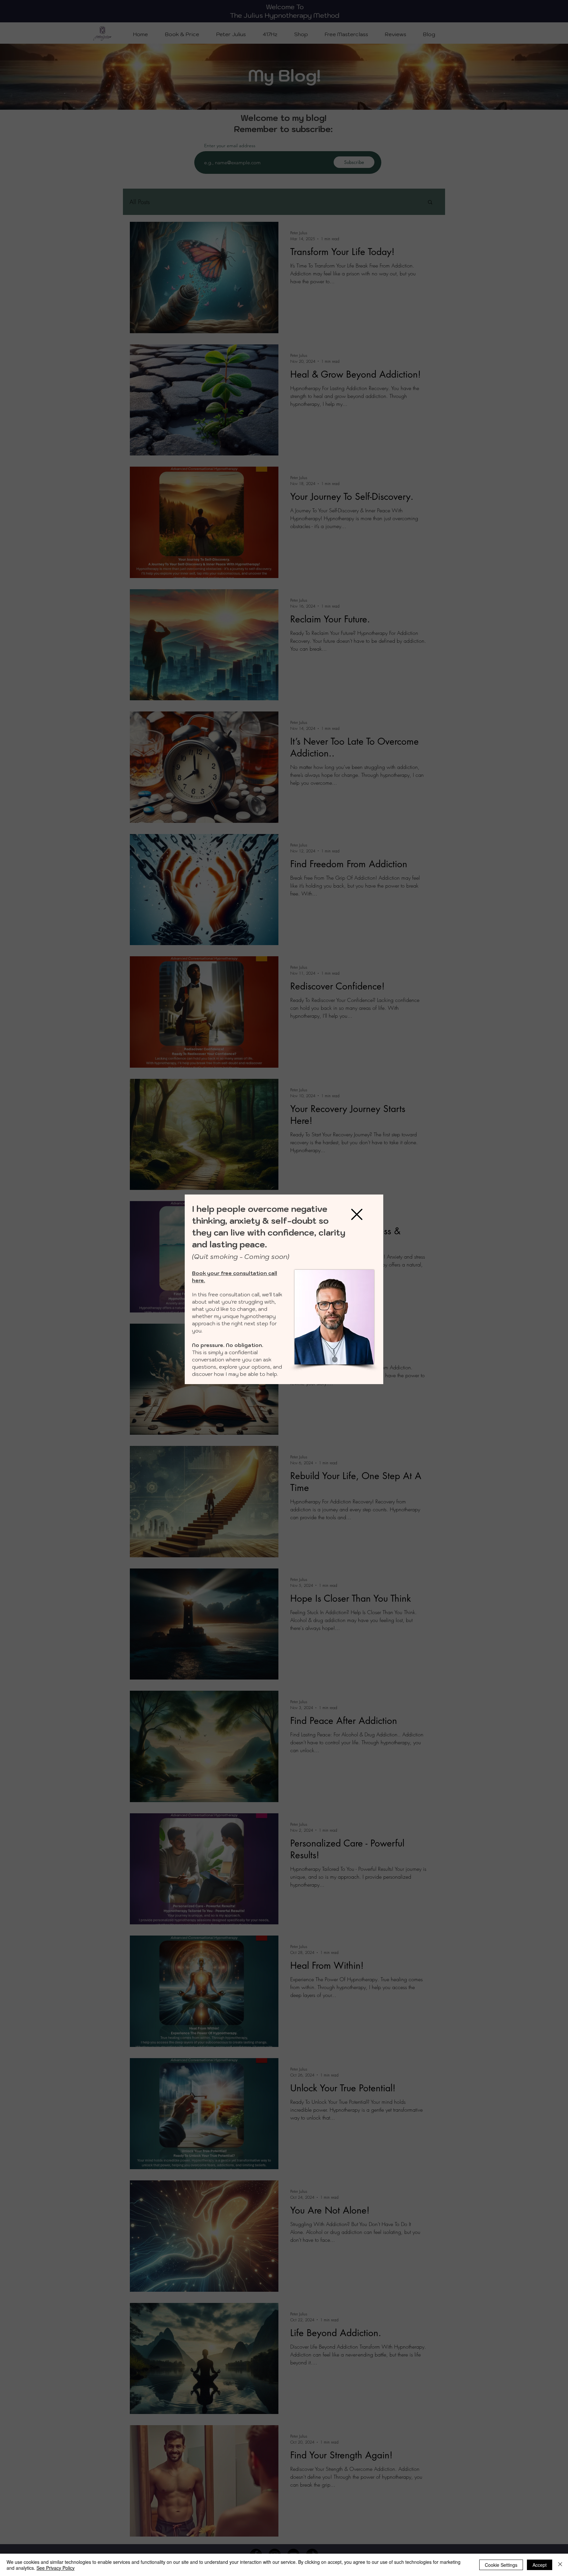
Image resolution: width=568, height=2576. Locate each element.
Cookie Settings (501, 2565)
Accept (540, 2565)
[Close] (560, 2565)
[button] (357, 1214)
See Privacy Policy (56, 2568)
